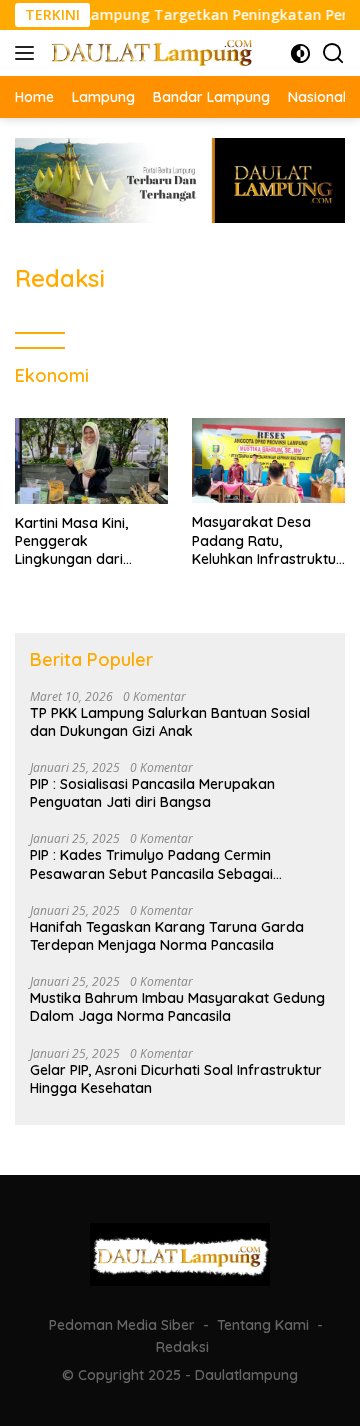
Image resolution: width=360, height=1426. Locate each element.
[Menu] (28, 53)
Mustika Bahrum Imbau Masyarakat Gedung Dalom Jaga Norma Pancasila (177, 1007)
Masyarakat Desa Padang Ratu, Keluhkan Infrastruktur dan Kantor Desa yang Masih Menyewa (268, 540)
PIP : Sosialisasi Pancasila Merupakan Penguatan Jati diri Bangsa (152, 793)
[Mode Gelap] (300, 53)
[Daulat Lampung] (149, 52)
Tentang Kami (263, 1325)
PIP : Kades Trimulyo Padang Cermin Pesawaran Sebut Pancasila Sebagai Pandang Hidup (151, 864)
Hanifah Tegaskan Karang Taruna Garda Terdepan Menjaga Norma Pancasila (167, 936)
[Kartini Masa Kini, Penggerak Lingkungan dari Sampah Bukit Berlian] (91, 461)
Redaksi (182, 1347)
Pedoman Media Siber (122, 1325)
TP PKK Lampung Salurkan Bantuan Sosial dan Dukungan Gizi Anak (170, 722)
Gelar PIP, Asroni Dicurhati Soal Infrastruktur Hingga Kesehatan (176, 1079)
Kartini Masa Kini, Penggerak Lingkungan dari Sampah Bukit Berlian (86, 541)
